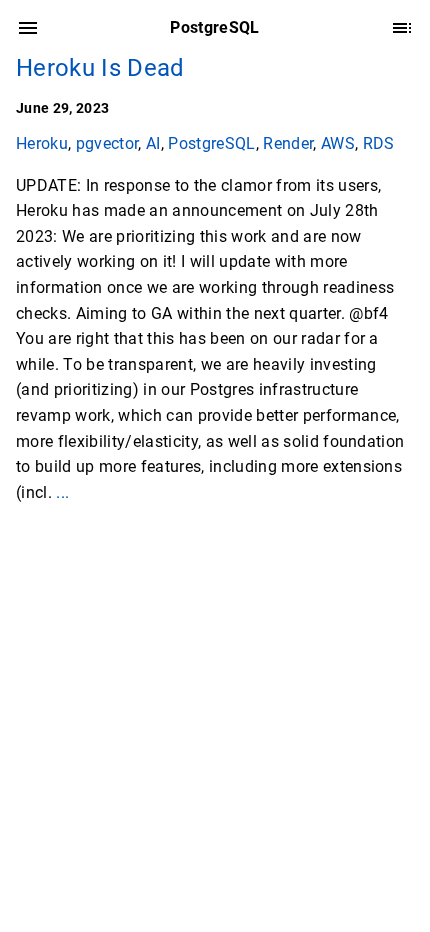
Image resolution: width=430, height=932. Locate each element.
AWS (338, 143)
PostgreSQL (211, 143)
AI (153, 143)
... (62, 492)
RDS (379, 143)
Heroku (42, 143)
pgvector (107, 143)
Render (288, 143)
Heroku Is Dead (100, 68)
